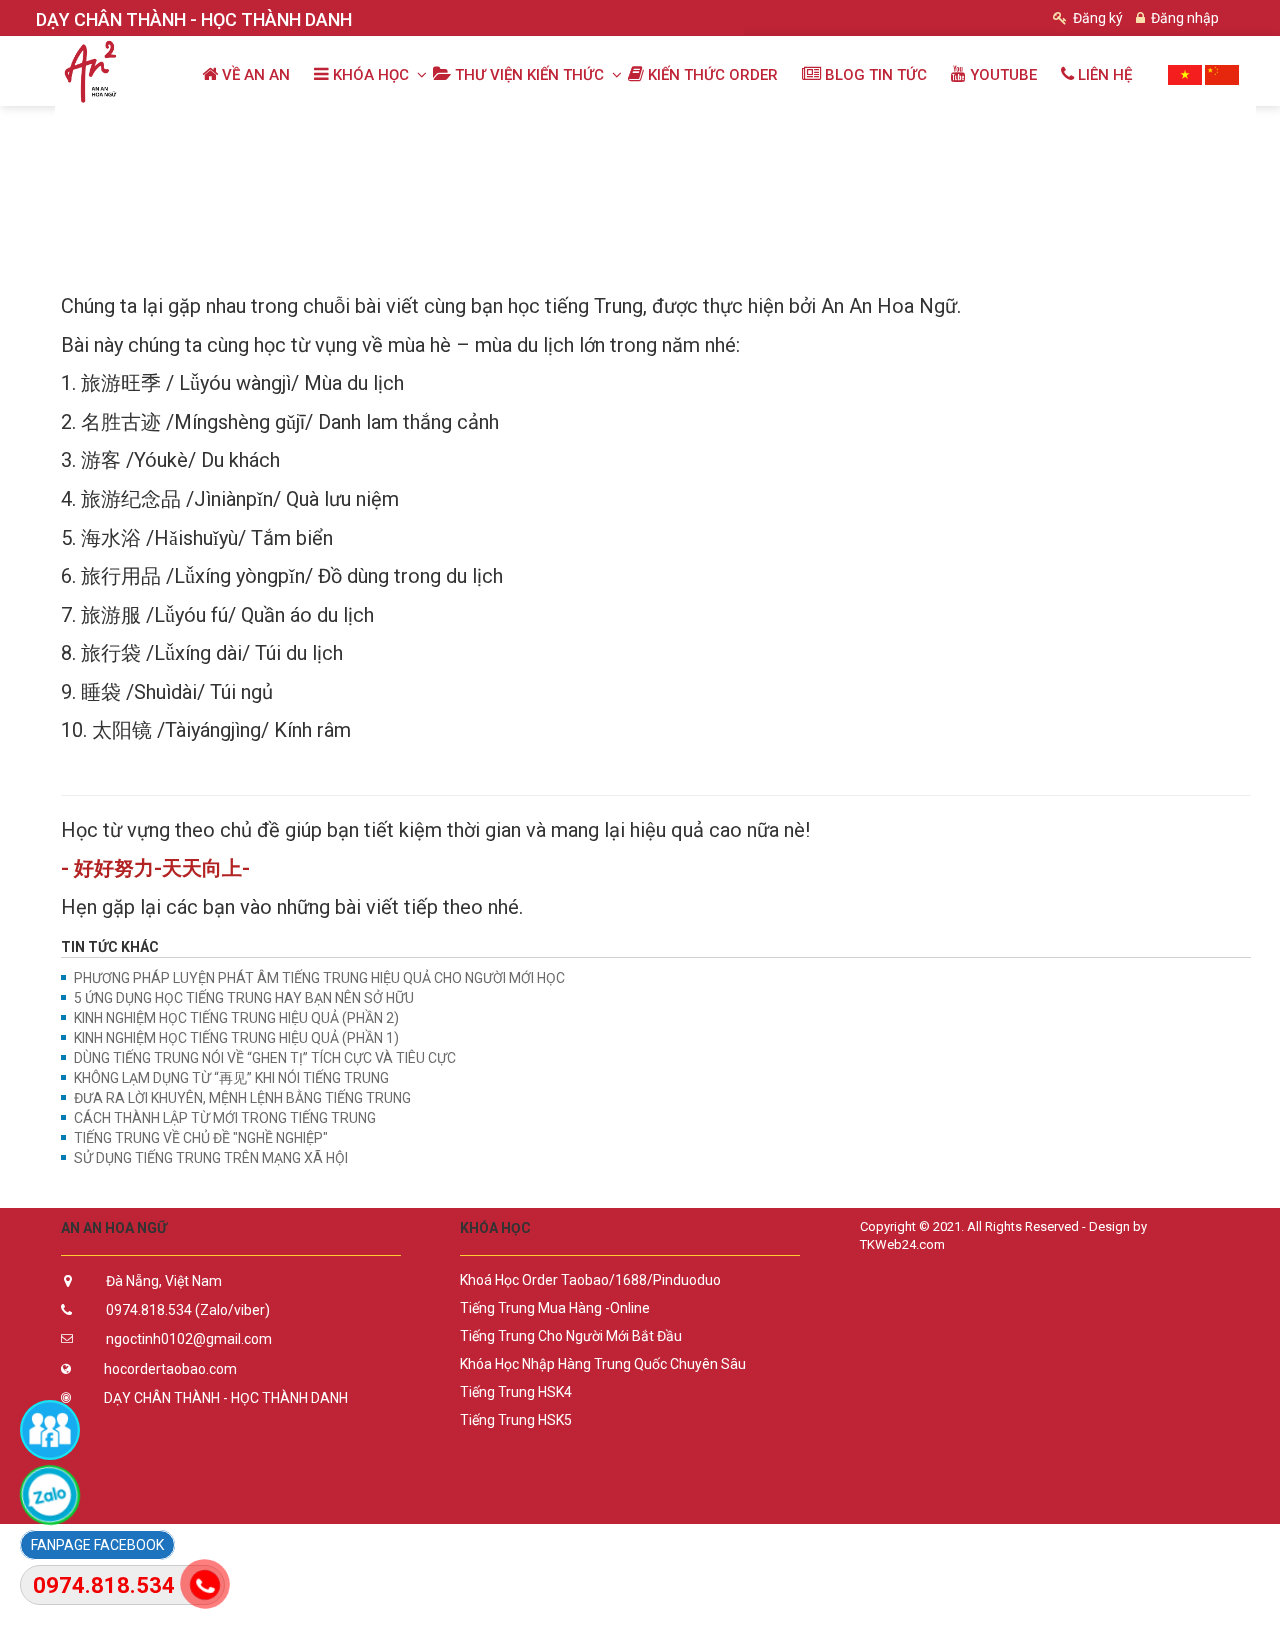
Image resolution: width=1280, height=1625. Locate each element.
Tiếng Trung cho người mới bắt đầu (571, 1336)
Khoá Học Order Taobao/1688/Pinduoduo (590, 1280)
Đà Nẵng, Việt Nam (164, 1281)
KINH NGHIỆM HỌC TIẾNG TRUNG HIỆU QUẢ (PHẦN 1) (236, 1038)
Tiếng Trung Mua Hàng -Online (555, 1308)
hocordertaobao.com (170, 1369)
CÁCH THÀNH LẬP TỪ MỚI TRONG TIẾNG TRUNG (225, 1118)
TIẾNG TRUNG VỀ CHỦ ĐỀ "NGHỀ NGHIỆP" (201, 1138)
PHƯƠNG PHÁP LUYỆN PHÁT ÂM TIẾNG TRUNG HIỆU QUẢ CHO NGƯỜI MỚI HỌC (319, 978)
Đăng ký (1096, 18)
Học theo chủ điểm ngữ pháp (439, 127)
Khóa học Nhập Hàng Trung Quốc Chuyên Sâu (603, 1364)
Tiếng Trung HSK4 (516, 1392)
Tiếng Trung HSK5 (516, 1420)
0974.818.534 (104, 1585)
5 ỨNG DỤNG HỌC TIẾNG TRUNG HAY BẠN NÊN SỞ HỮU (244, 998)
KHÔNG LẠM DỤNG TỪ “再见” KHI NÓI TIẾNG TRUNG (231, 1078)
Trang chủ (103, 127)
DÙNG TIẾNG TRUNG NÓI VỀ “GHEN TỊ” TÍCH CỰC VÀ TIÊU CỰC (265, 1058)
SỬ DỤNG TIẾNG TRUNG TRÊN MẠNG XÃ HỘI (211, 1158)
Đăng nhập (1183, 18)
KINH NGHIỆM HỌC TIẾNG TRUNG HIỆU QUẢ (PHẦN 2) (236, 1018)
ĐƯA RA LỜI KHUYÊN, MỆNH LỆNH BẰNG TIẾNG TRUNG (242, 1098)
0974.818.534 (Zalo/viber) (188, 1310)
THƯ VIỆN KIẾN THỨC (241, 127)
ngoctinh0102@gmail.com (189, 1339)
